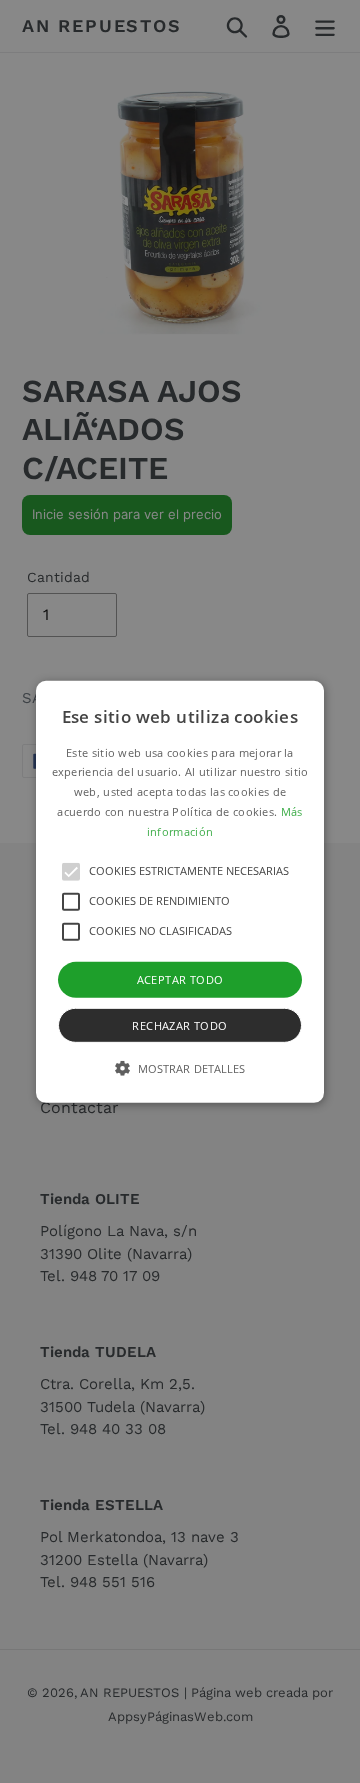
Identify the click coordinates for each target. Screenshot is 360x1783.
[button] (180, 891)
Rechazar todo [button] (179, 1025)
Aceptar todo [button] (180, 978)
